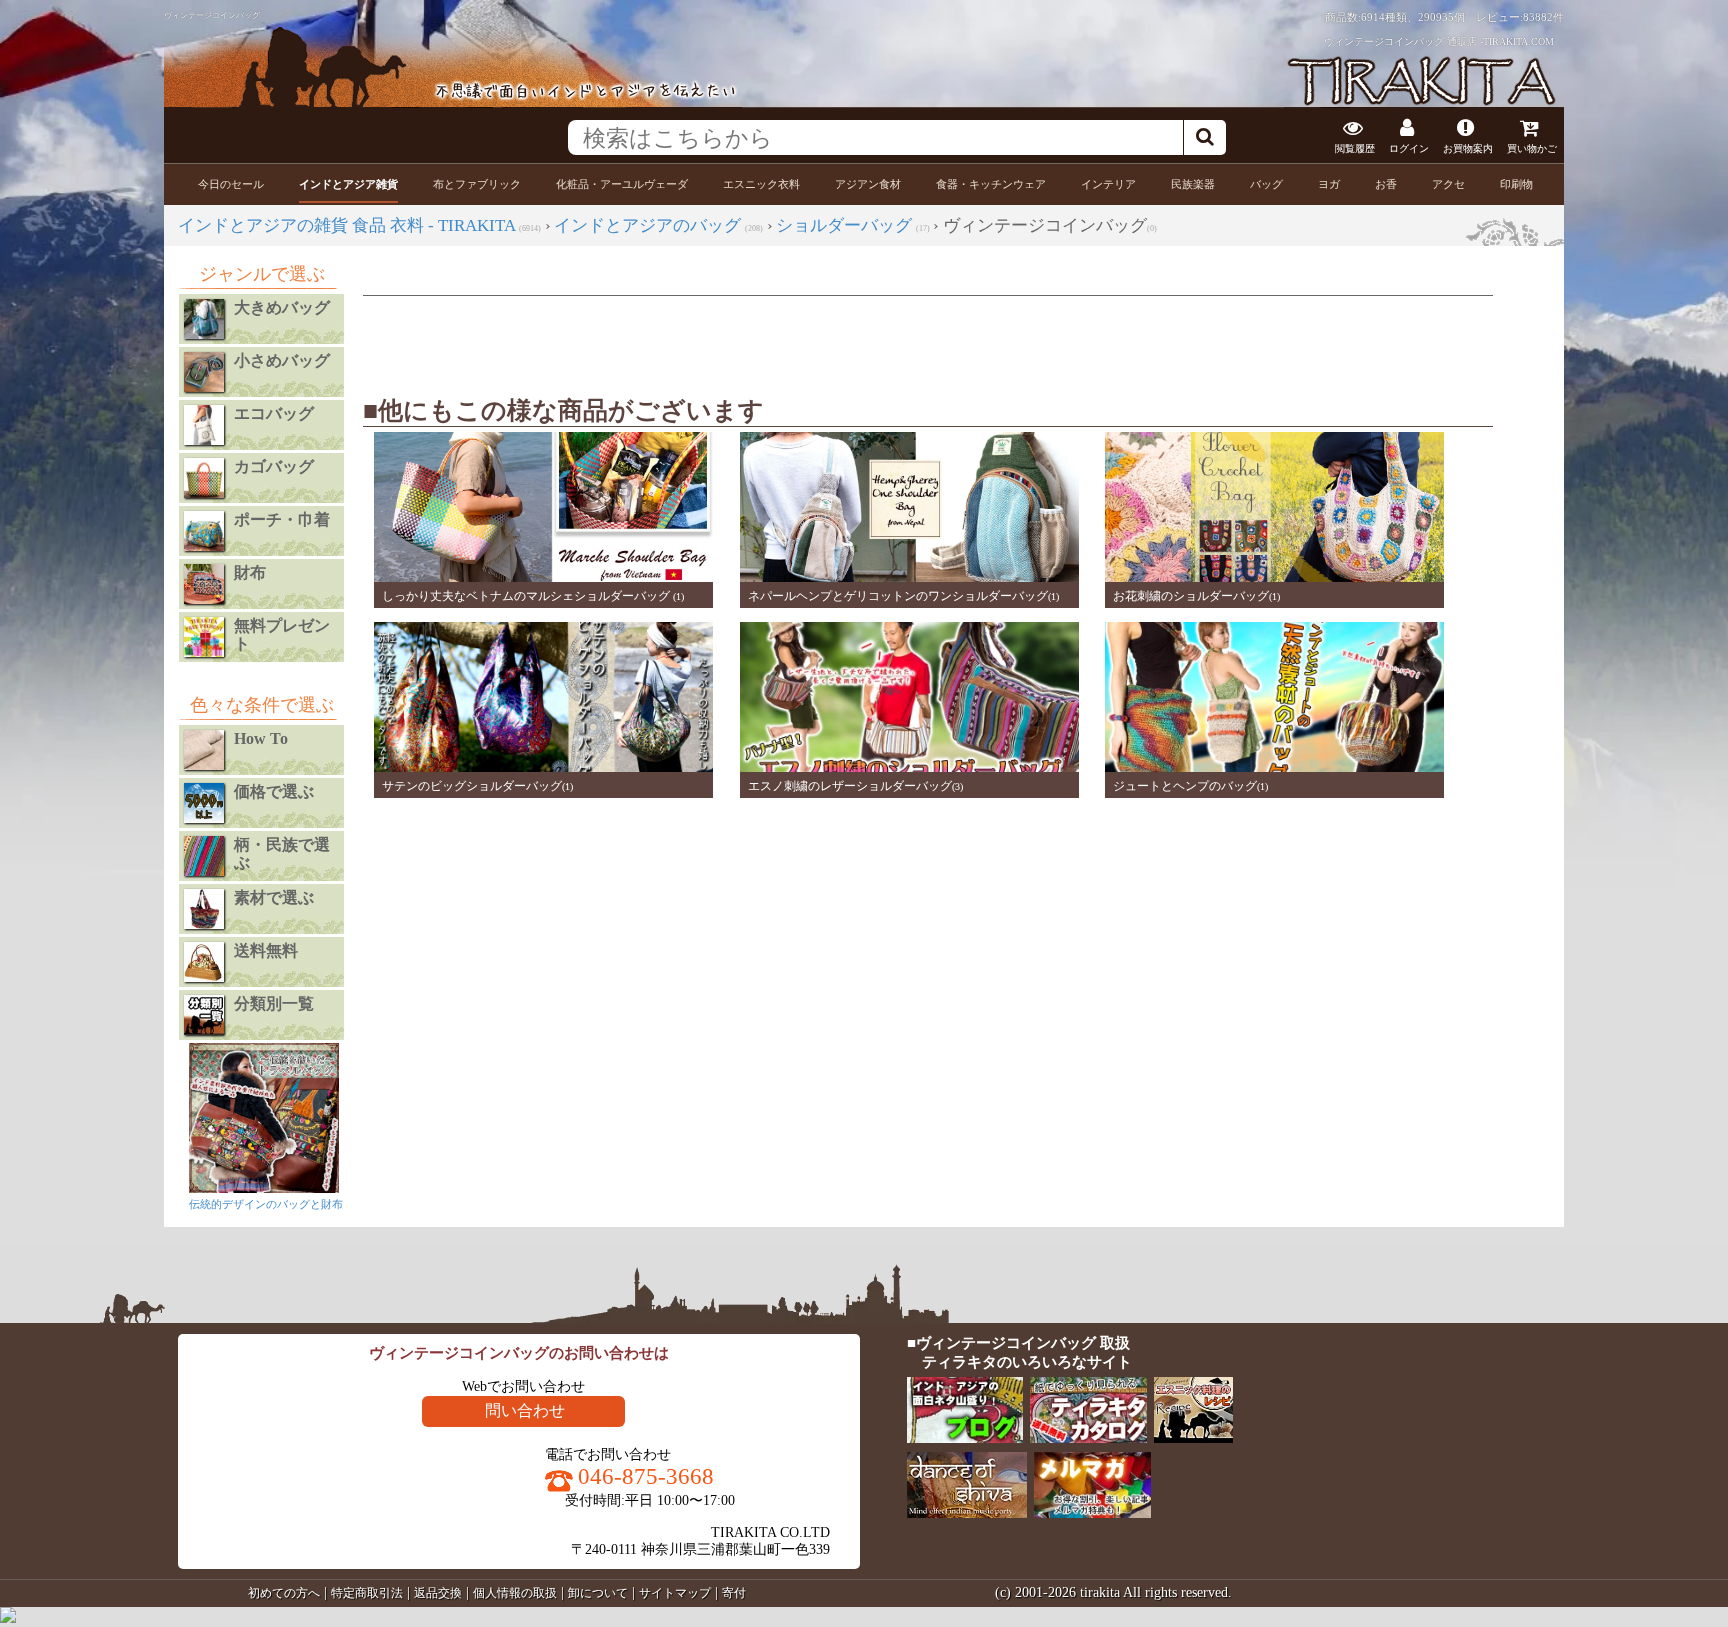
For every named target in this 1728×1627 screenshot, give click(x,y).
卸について (598, 1593)
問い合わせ (525, 1410)
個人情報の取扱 (515, 1593)
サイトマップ (675, 1593)
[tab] (231, 184)
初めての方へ (284, 1593)
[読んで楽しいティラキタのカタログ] (1089, 1438)
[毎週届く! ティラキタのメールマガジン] (1093, 1513)
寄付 (734, 1593)
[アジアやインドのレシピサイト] (1195, 1438)
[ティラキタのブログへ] (966, 1438)
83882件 (1543, 17)
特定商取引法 (367, 1593)
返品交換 (438, 1593)
